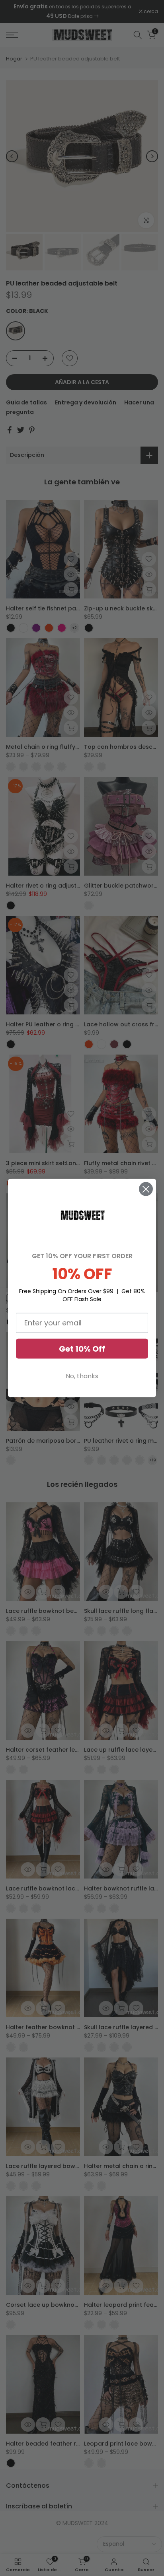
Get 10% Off (82, 1348)
